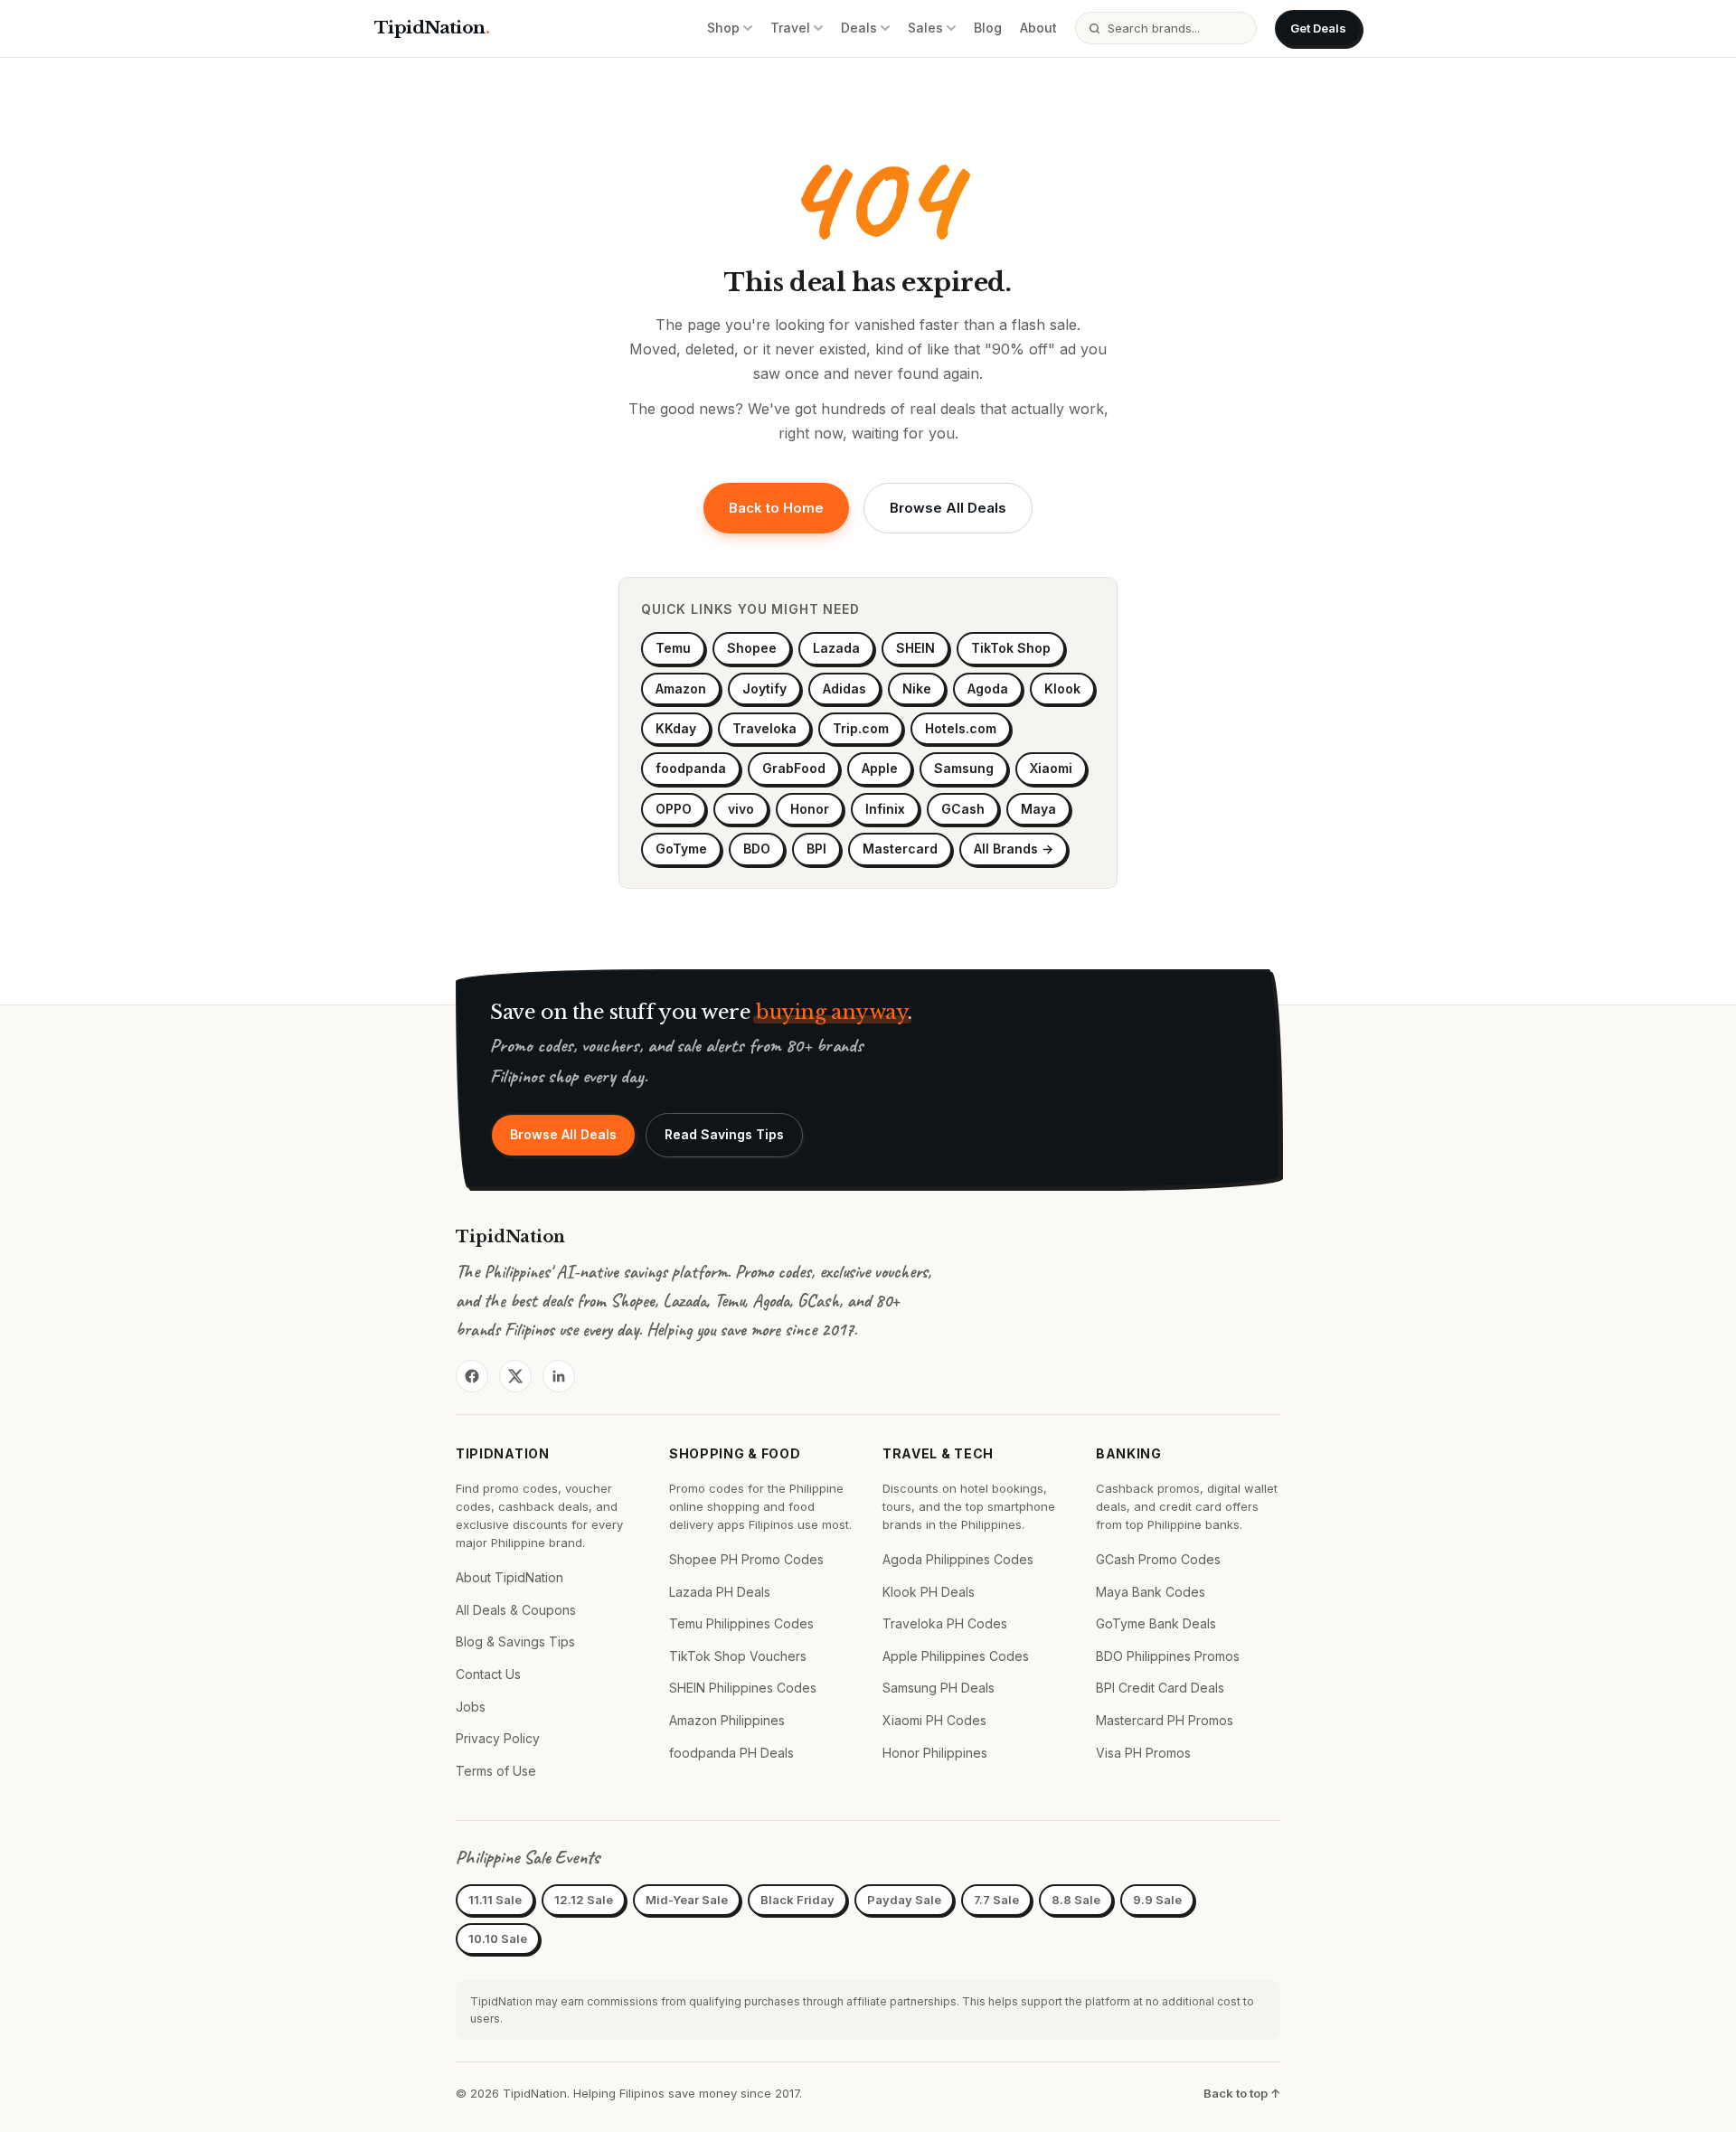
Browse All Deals (948, 508)
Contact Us (488, 1674)
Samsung (964, 768)
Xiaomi (1051, 768)
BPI (816, 849)
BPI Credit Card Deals (1160, 1688)
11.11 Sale (495, 1900)
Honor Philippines (935, 1753)
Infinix (885, 809)
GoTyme (681, 849)
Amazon (681, 689)
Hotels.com (961, 728)
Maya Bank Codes (1151, 1592)
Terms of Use (496, 1771)
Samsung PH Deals (939, 1688)
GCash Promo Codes (1158, 1559)
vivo (741, 809)
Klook (1062, 689)
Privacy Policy (498, 1738)
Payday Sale (904, 1900)
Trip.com (861, 728)
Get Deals (1318, 28)
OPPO (674, 809)
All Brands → (1014, 849)
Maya (1038, 809)
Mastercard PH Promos (1165, 1720)
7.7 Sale (996, 1900)
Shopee (752, 648)
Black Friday (797, 1900)
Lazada (836, 648)
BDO (757, 849)
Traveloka (764, 728)
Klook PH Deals (929, 1592)
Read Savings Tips (724, 1134)
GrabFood (794, 768)
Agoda (988, 689)
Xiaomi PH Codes (934, 1720)
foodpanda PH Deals (731, 1753)
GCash (963, 809)
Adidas (844, 689)
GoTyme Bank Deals (1156, 1623)
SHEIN (915, 648)
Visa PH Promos (1143, 1753)
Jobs (471, 1707)
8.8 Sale (1076, 1900)
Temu (673, 648)
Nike (917, 689)
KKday (676, 728)
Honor (810, 809)
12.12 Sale (584, 1900)
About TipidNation (509, 1577)
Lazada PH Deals (720, 1592)
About (1038, 28)
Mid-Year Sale (687, 1900)
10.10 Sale (498, 1939)
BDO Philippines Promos (1168, 1656)
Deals (859, 28)
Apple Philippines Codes (956, 1656)
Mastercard (900, 849)
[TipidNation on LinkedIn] (559, 1376)
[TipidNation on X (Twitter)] (515, 1376)
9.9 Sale (1157, 1900)
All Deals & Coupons (516, 1610)
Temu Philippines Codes (741, 1623)
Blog (988, 28)
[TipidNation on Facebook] (472, 1376)
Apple (880, 768)
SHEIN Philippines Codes (743, 1688)
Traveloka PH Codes (945, 1623)
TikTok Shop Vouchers (738, 1656)
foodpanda (691, 768)
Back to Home (776, 508)
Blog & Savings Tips (515, 1641)
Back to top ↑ (1242, 2093)
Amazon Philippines (727, 1720)
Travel (790, 28)
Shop (723, 28)
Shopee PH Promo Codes (746, 1559)
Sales (925, 28)
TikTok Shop (1011, 648)
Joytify (764, 689)
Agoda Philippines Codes (958, 1559)
